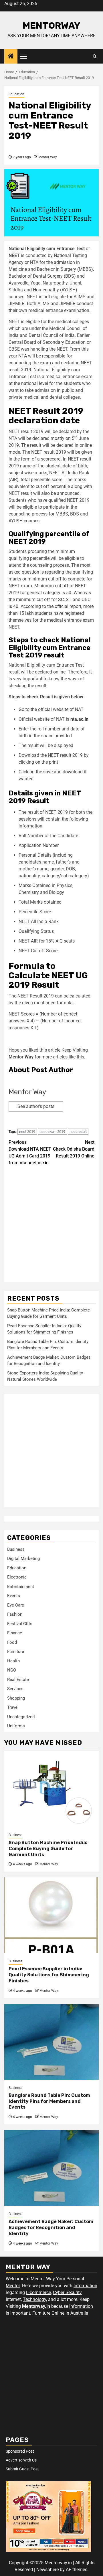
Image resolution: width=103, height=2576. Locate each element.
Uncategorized (21, 1717)
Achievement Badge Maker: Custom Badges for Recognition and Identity (51, 2228)
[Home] (11, 57)
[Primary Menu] (26, 56)
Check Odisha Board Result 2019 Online (74, 1149)
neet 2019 (27, 1132)
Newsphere (47, 2570)
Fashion (15, 1614)
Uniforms (16, 1726)
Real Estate (18, 1680)
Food (12, 1642)
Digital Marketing (23, 1558)
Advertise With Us (21, 2460)
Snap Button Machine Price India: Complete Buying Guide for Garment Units (48, 1849)
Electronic (17, 1577)
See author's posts (36, 1106)
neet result (78, 1132)
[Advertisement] (51, 1228)
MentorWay (51, 25)
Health (13, 1661)
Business (16, 1549)
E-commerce (38, 2292)
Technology (34, 2299)
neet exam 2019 (52, 1132)
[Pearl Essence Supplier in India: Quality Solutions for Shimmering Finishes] (51, 1915)
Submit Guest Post (22, 2469)
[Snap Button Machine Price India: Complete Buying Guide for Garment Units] (51, 1789)
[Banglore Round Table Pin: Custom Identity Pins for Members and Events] (51, 2042)
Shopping (16, 1698)
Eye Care (16, 1605)
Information (85, 2286)
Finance (15, 1633)
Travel (13, 1707)
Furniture (16, 1652)
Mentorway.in (36, 2306)
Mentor (13, 2286)
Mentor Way (48, 157)
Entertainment (21, 1587)
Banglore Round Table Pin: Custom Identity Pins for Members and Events (49, 2101)
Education (16, 94)
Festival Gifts (20, 1624)
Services (15, 1689)
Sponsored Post (20, 2451)
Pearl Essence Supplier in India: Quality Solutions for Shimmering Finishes (49, 1975)
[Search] (95, 56)
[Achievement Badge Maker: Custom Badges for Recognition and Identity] (51, 2168)
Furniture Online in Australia (60, 2313)
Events (14, 1596)
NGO (12, 1670)
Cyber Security (67, 2292)
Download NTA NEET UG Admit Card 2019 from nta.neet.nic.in (30, 1152)
